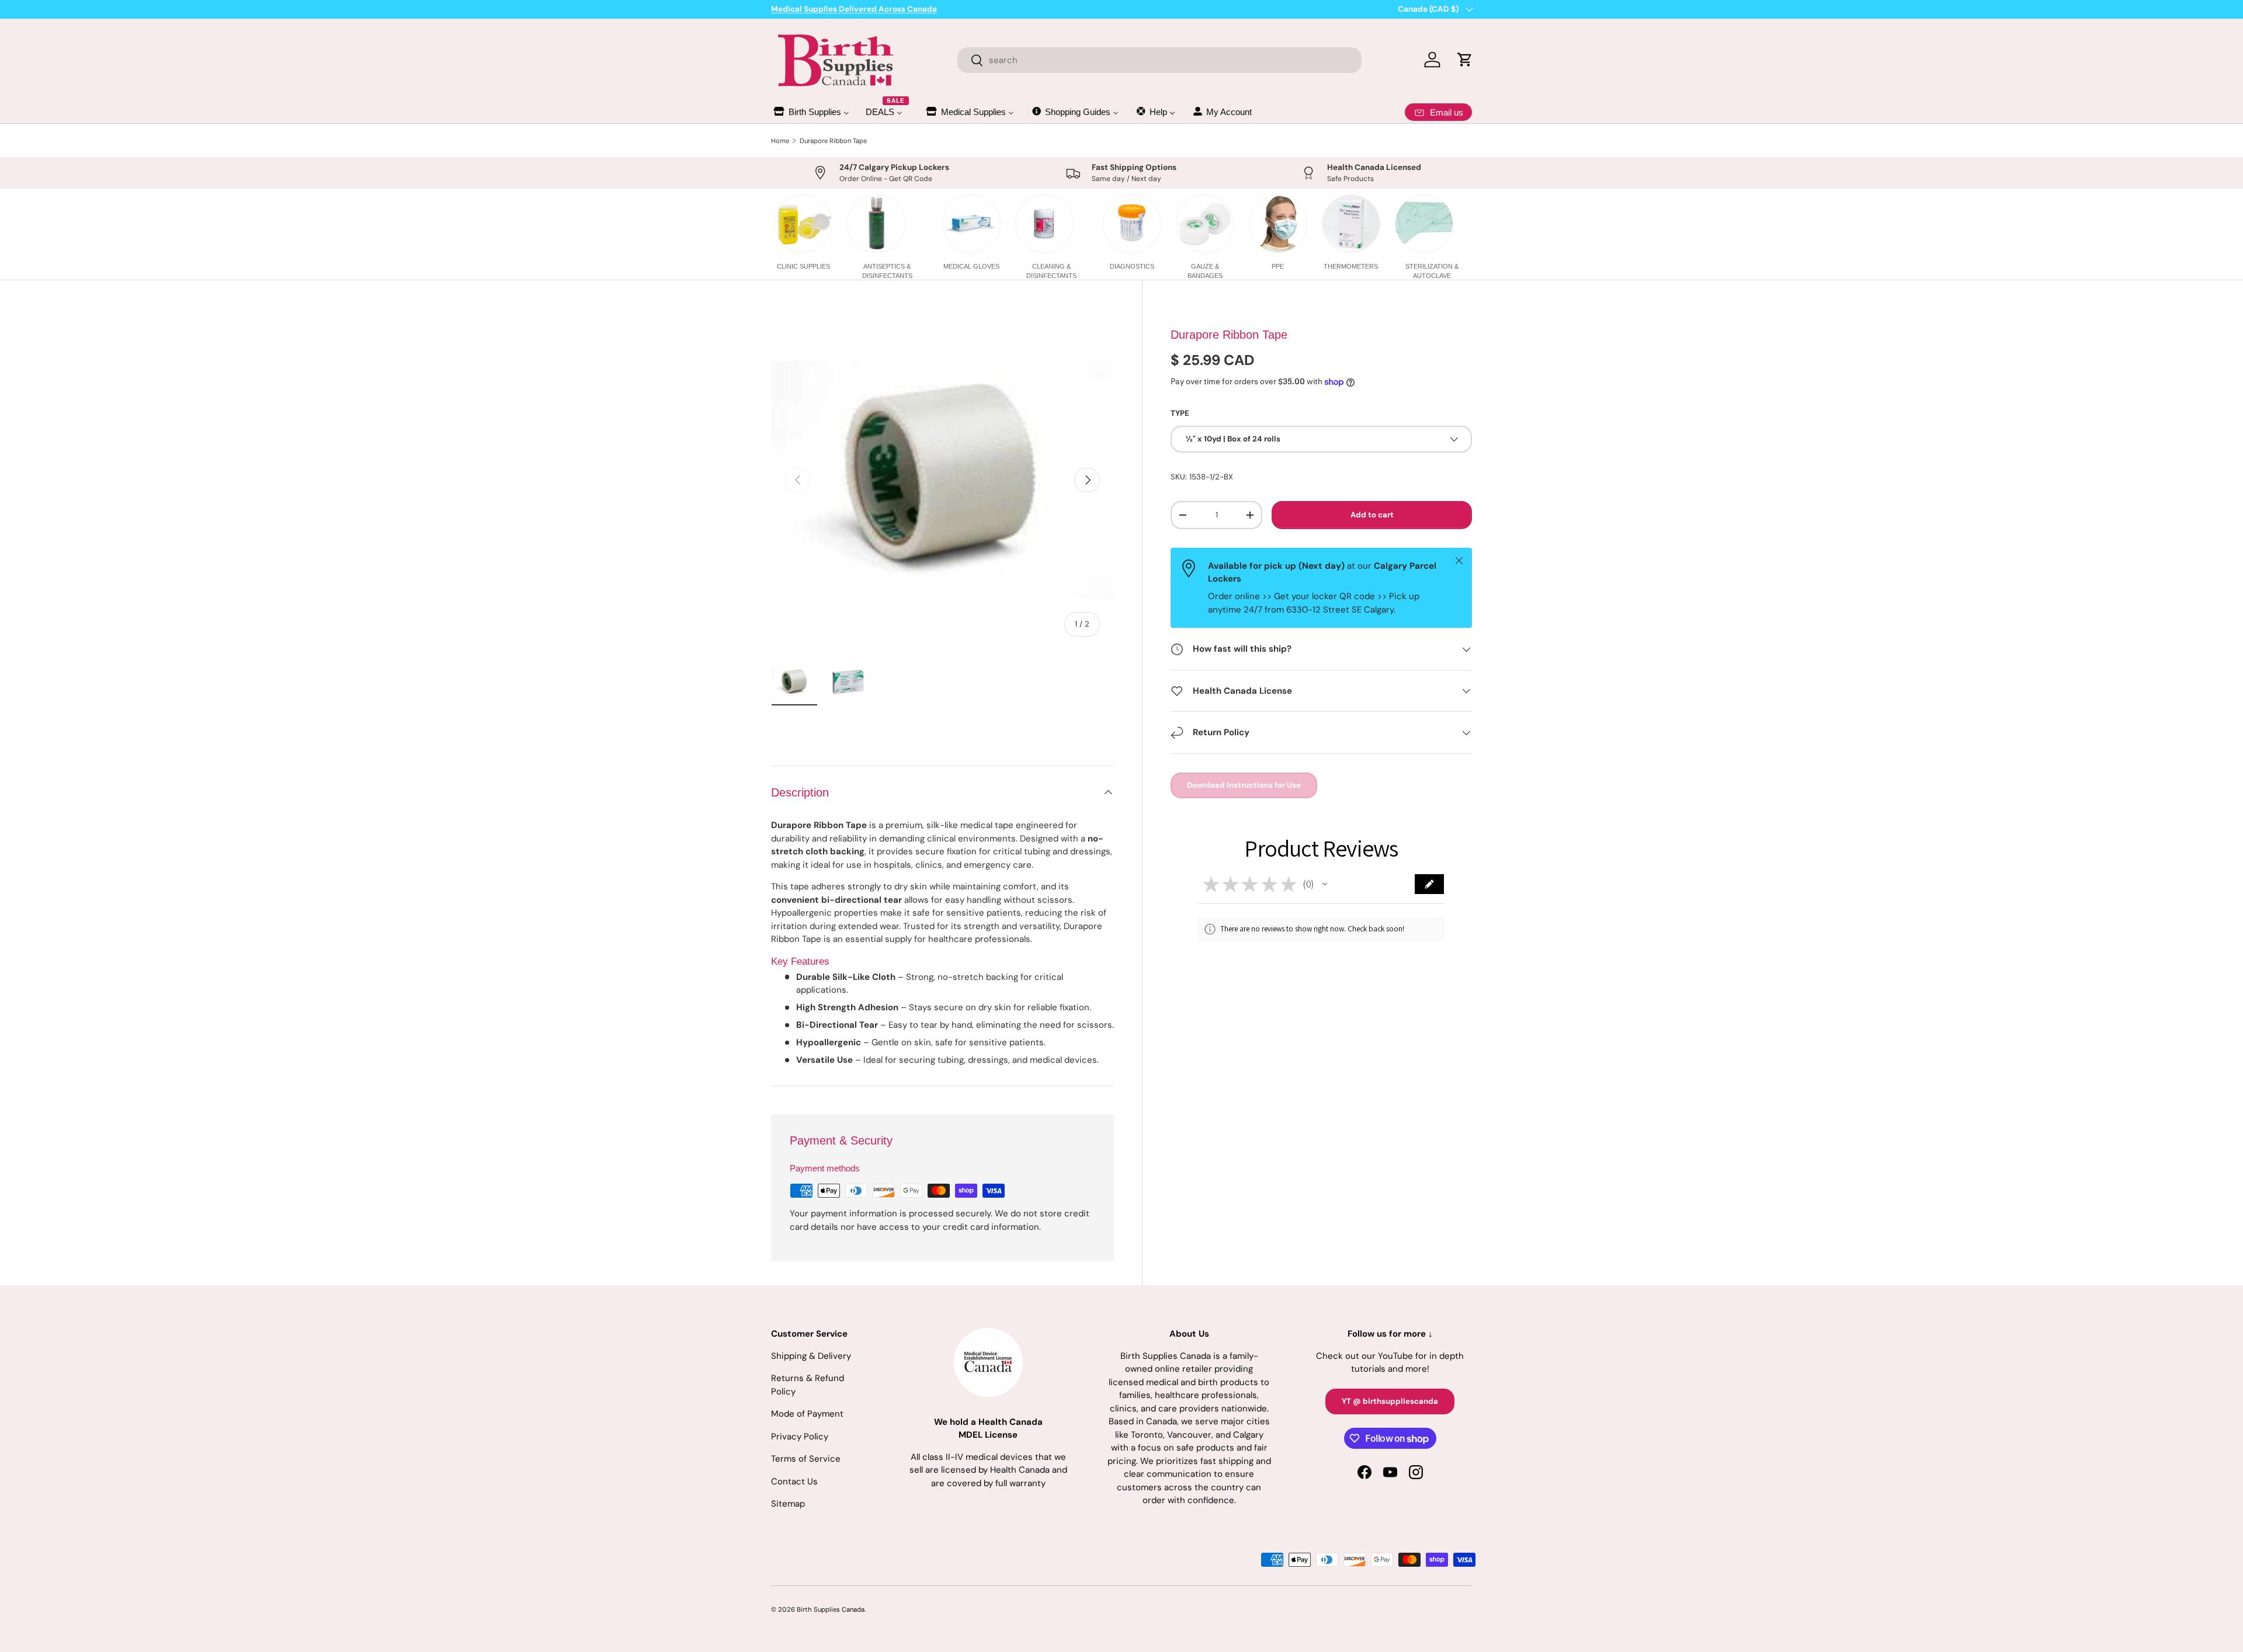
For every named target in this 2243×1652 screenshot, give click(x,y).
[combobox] (1160, 60)
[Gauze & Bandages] (1205, 224)
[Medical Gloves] (971, 224)
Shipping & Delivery (811, 1356)
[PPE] (1278, 224)
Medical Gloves (971, 266)
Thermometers (1351, 266)
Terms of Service (806, 1459)
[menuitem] (811, 112)
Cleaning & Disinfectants (1051, 271)
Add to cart (1372, 515)
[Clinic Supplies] (803, 224)
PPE (1278, 266)
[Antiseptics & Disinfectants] (876, 224)
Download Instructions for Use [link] (1244, 785)
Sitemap (788, 1504)
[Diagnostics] (1132, 224)
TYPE (1180, 414)
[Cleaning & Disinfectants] (1044, 224)
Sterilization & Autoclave (1432, 271)
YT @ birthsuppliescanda (1390, 1401)
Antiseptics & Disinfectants (887, 271)
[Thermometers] (1351, 224)
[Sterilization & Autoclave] (1424, 224)
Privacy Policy (800, 1437)
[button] (1325, 884)
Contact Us (794, 1481)
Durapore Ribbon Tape (833, 141)
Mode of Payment (807, 1414)
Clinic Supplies (803, 266)
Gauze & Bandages (1205, 271)
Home (780, 141)
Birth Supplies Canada (831, 1609)
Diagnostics (1132, 266)
